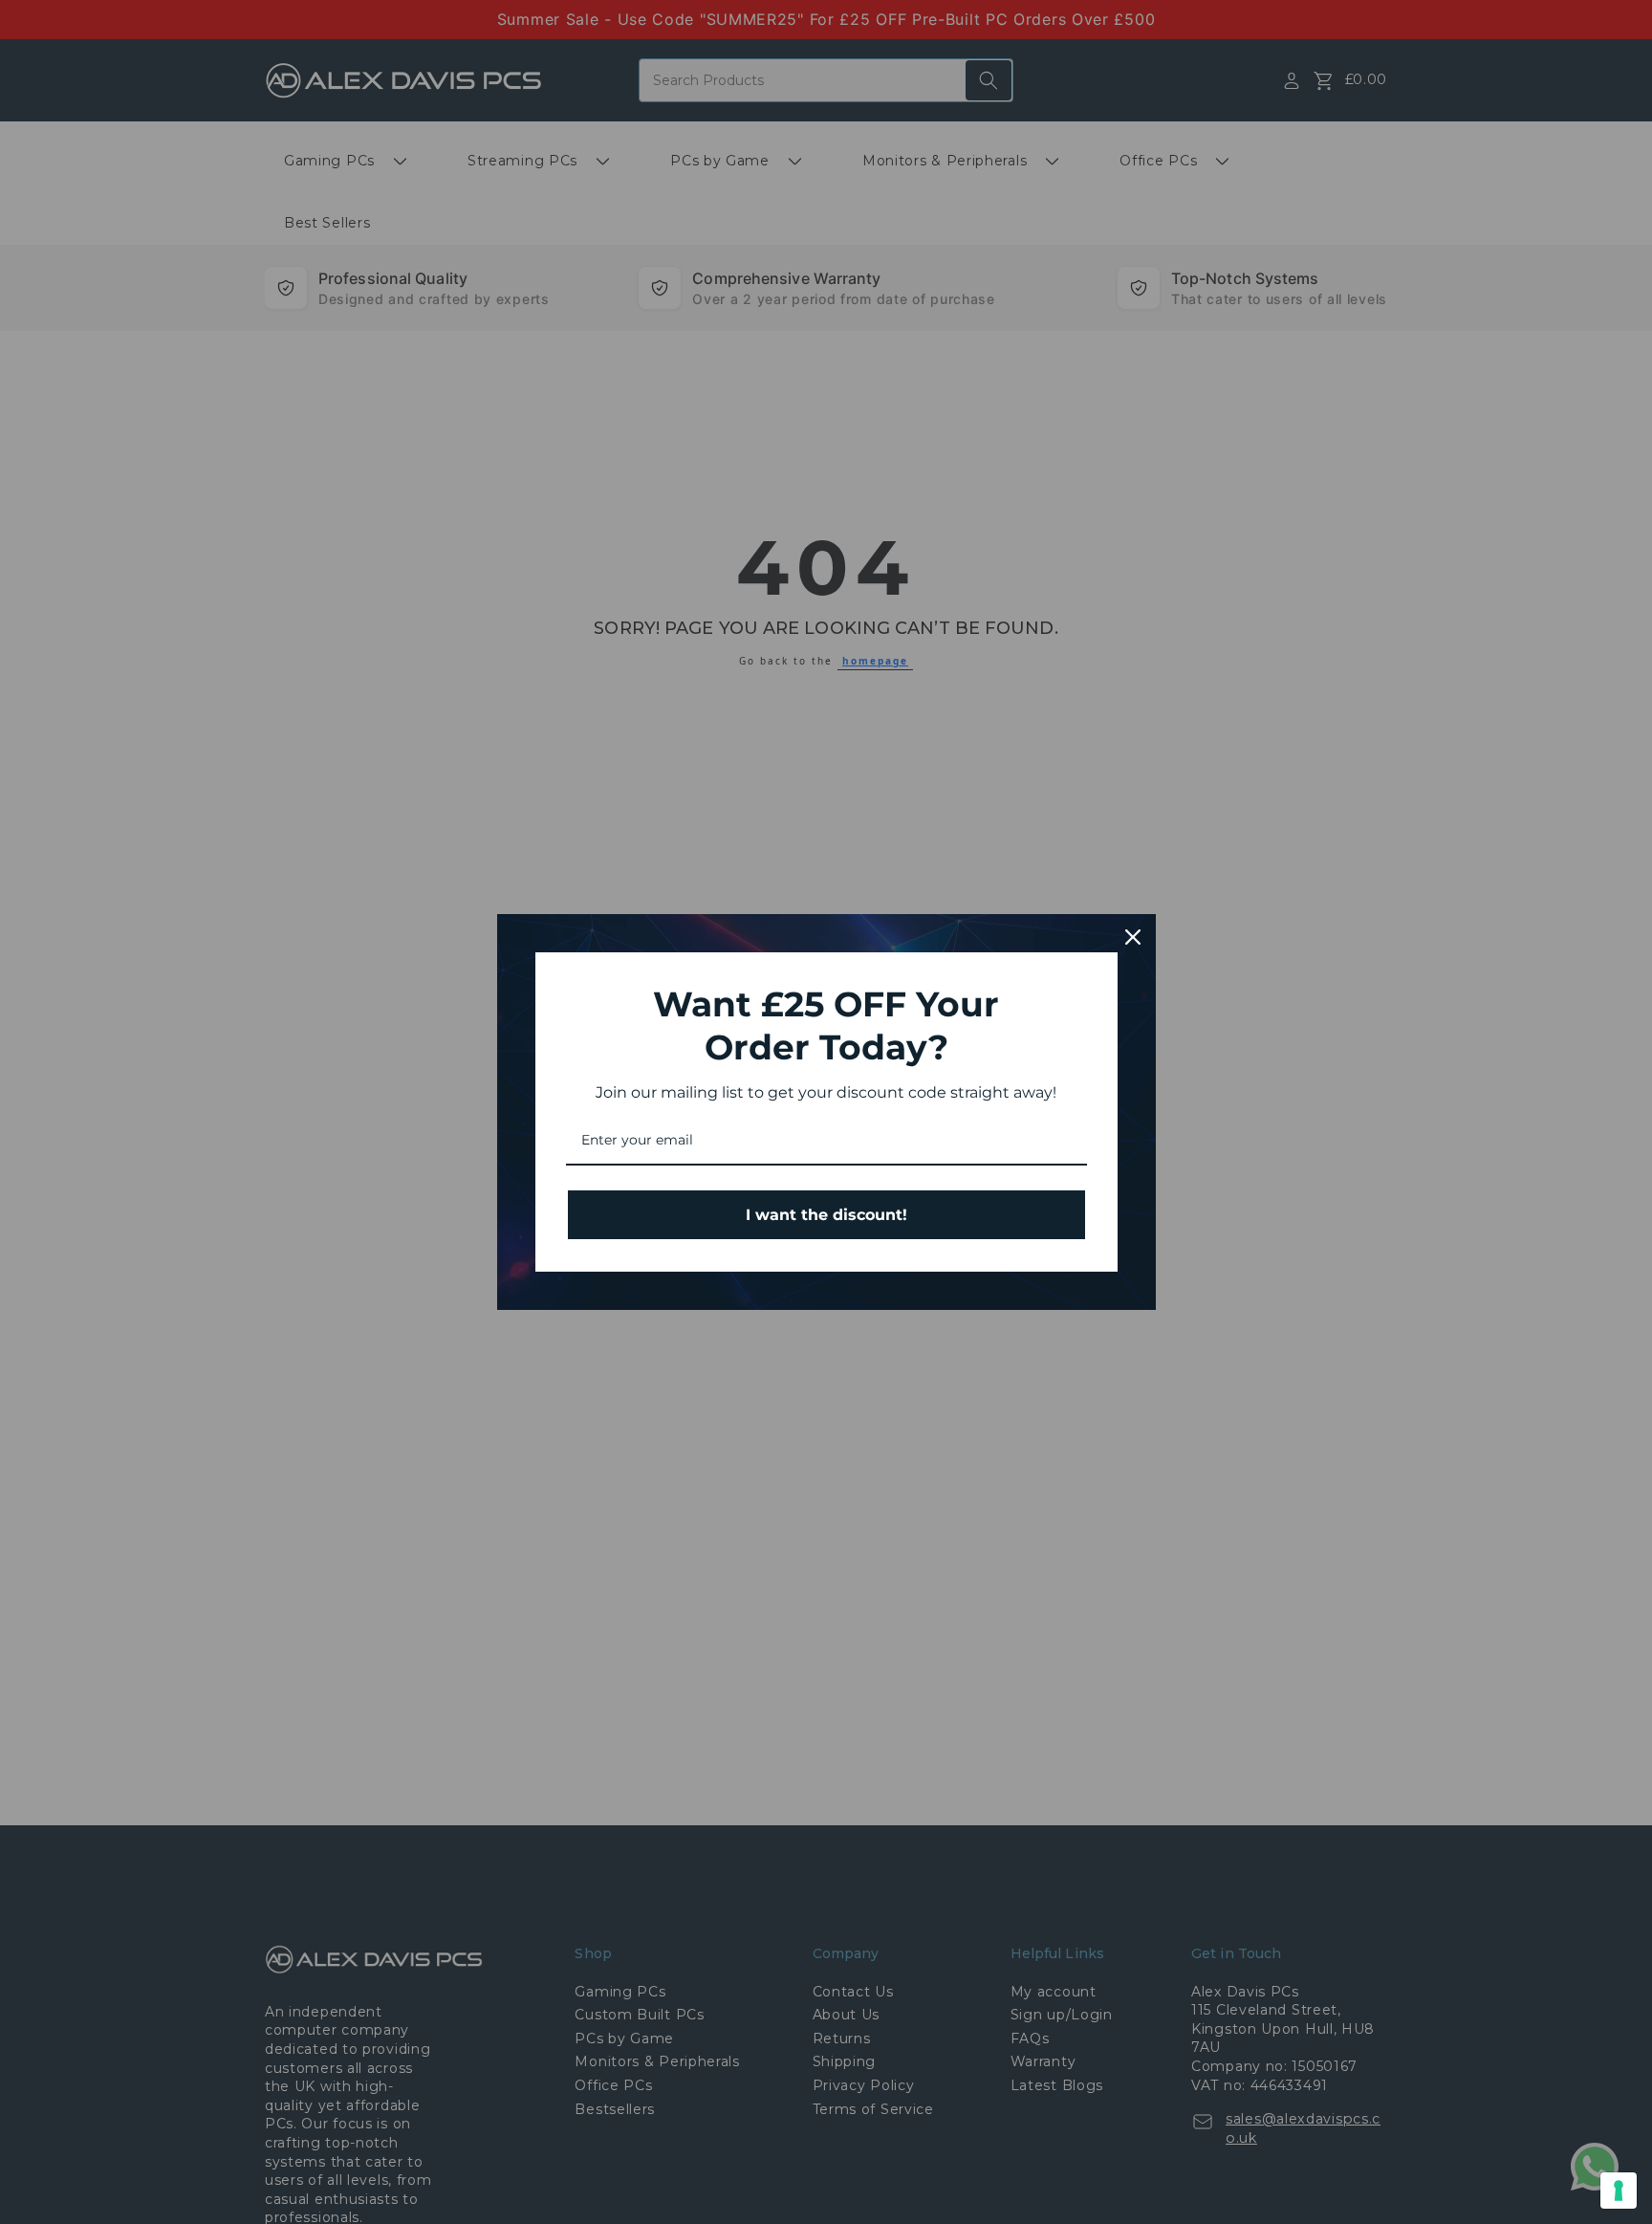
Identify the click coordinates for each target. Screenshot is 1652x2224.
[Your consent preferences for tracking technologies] (1619, 2191)
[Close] (1133, 937)
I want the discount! (826, 1215)
